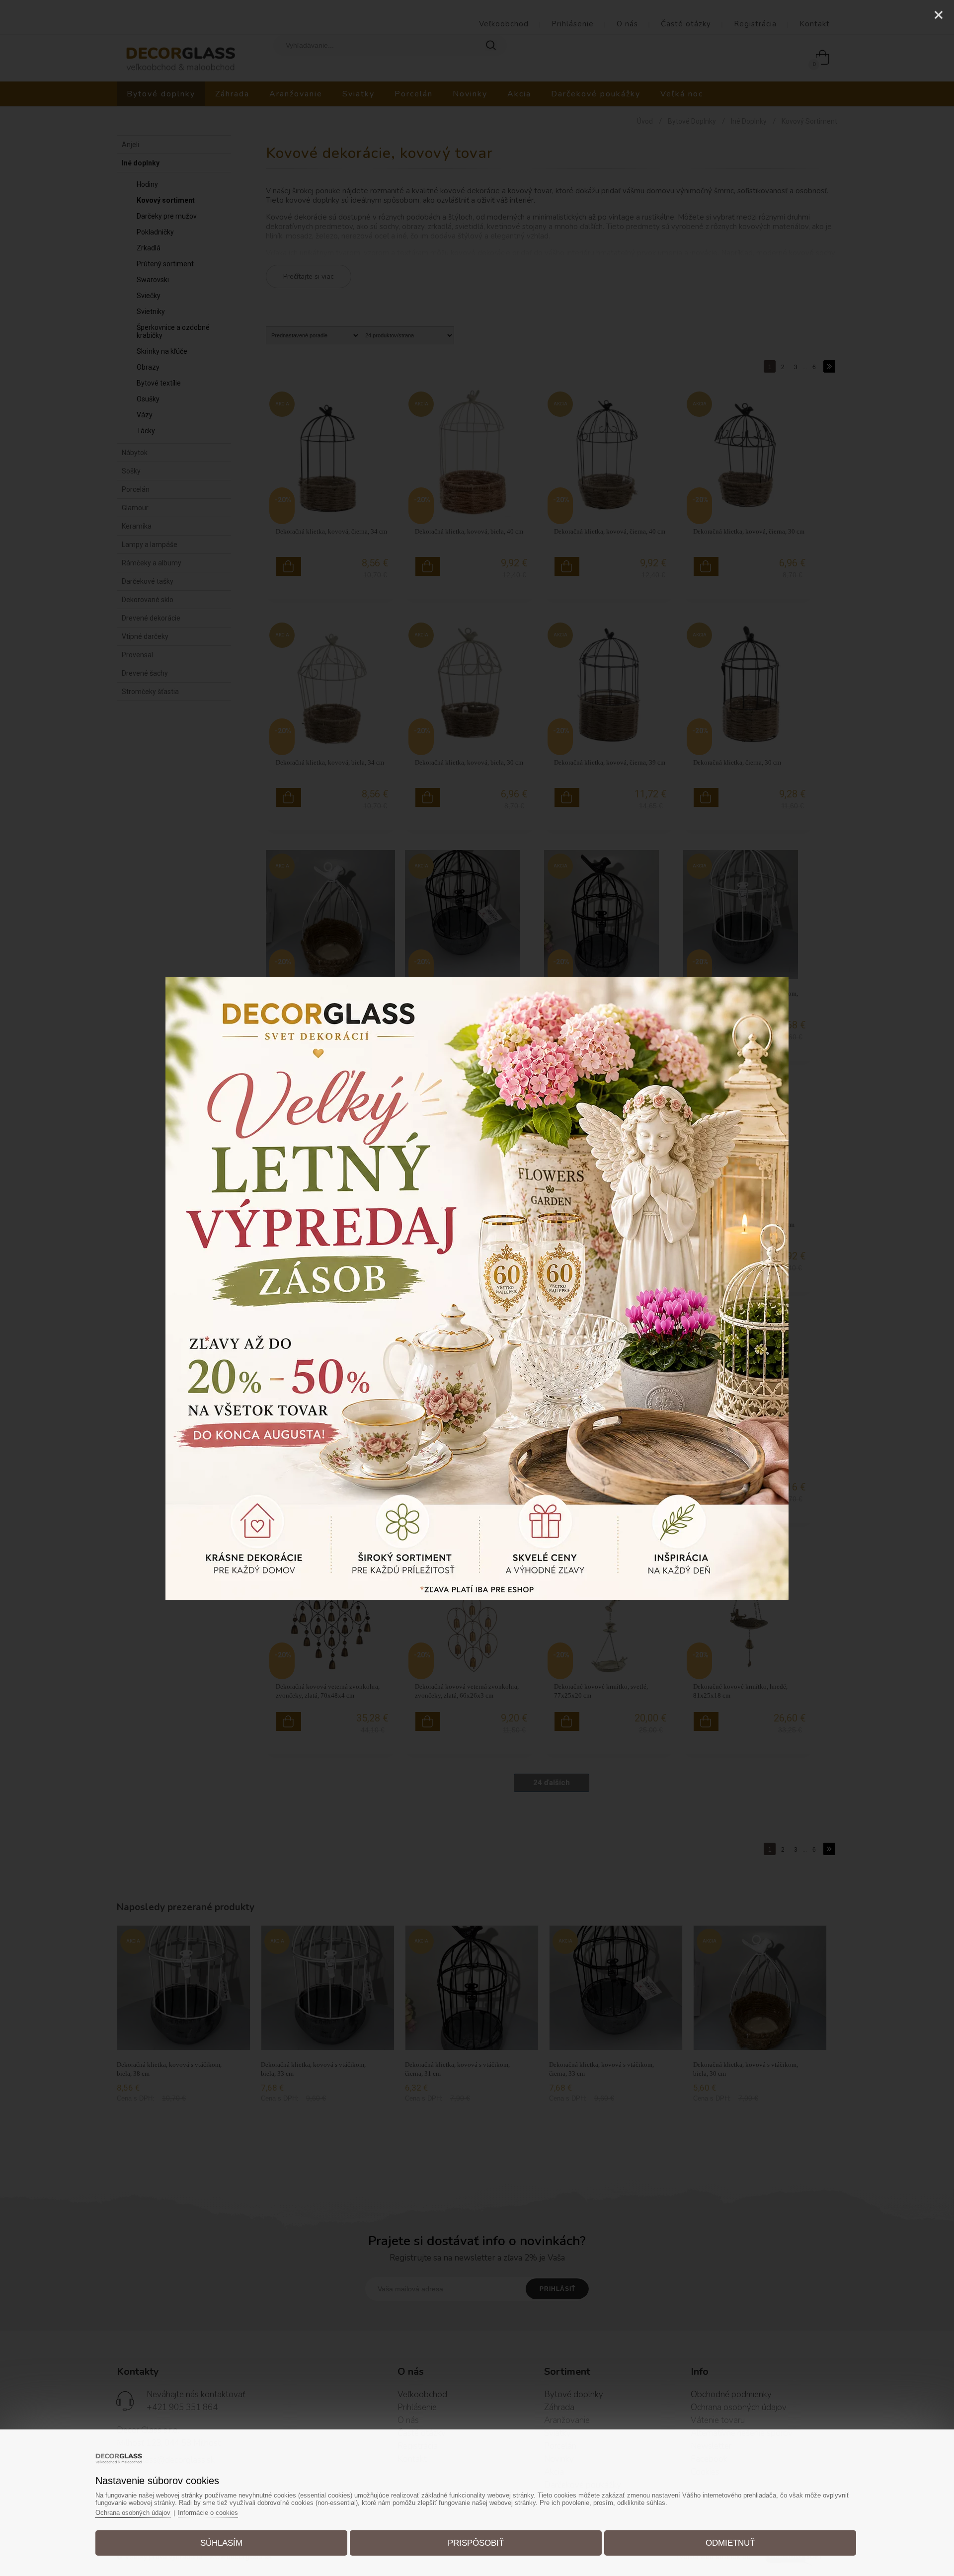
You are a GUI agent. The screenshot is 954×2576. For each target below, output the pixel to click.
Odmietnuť (730, 2543)
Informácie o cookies (208, 2513)
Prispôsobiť (476, 2543)
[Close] (939, 15)
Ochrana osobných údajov (133, 2513)
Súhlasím (221, 2543)
